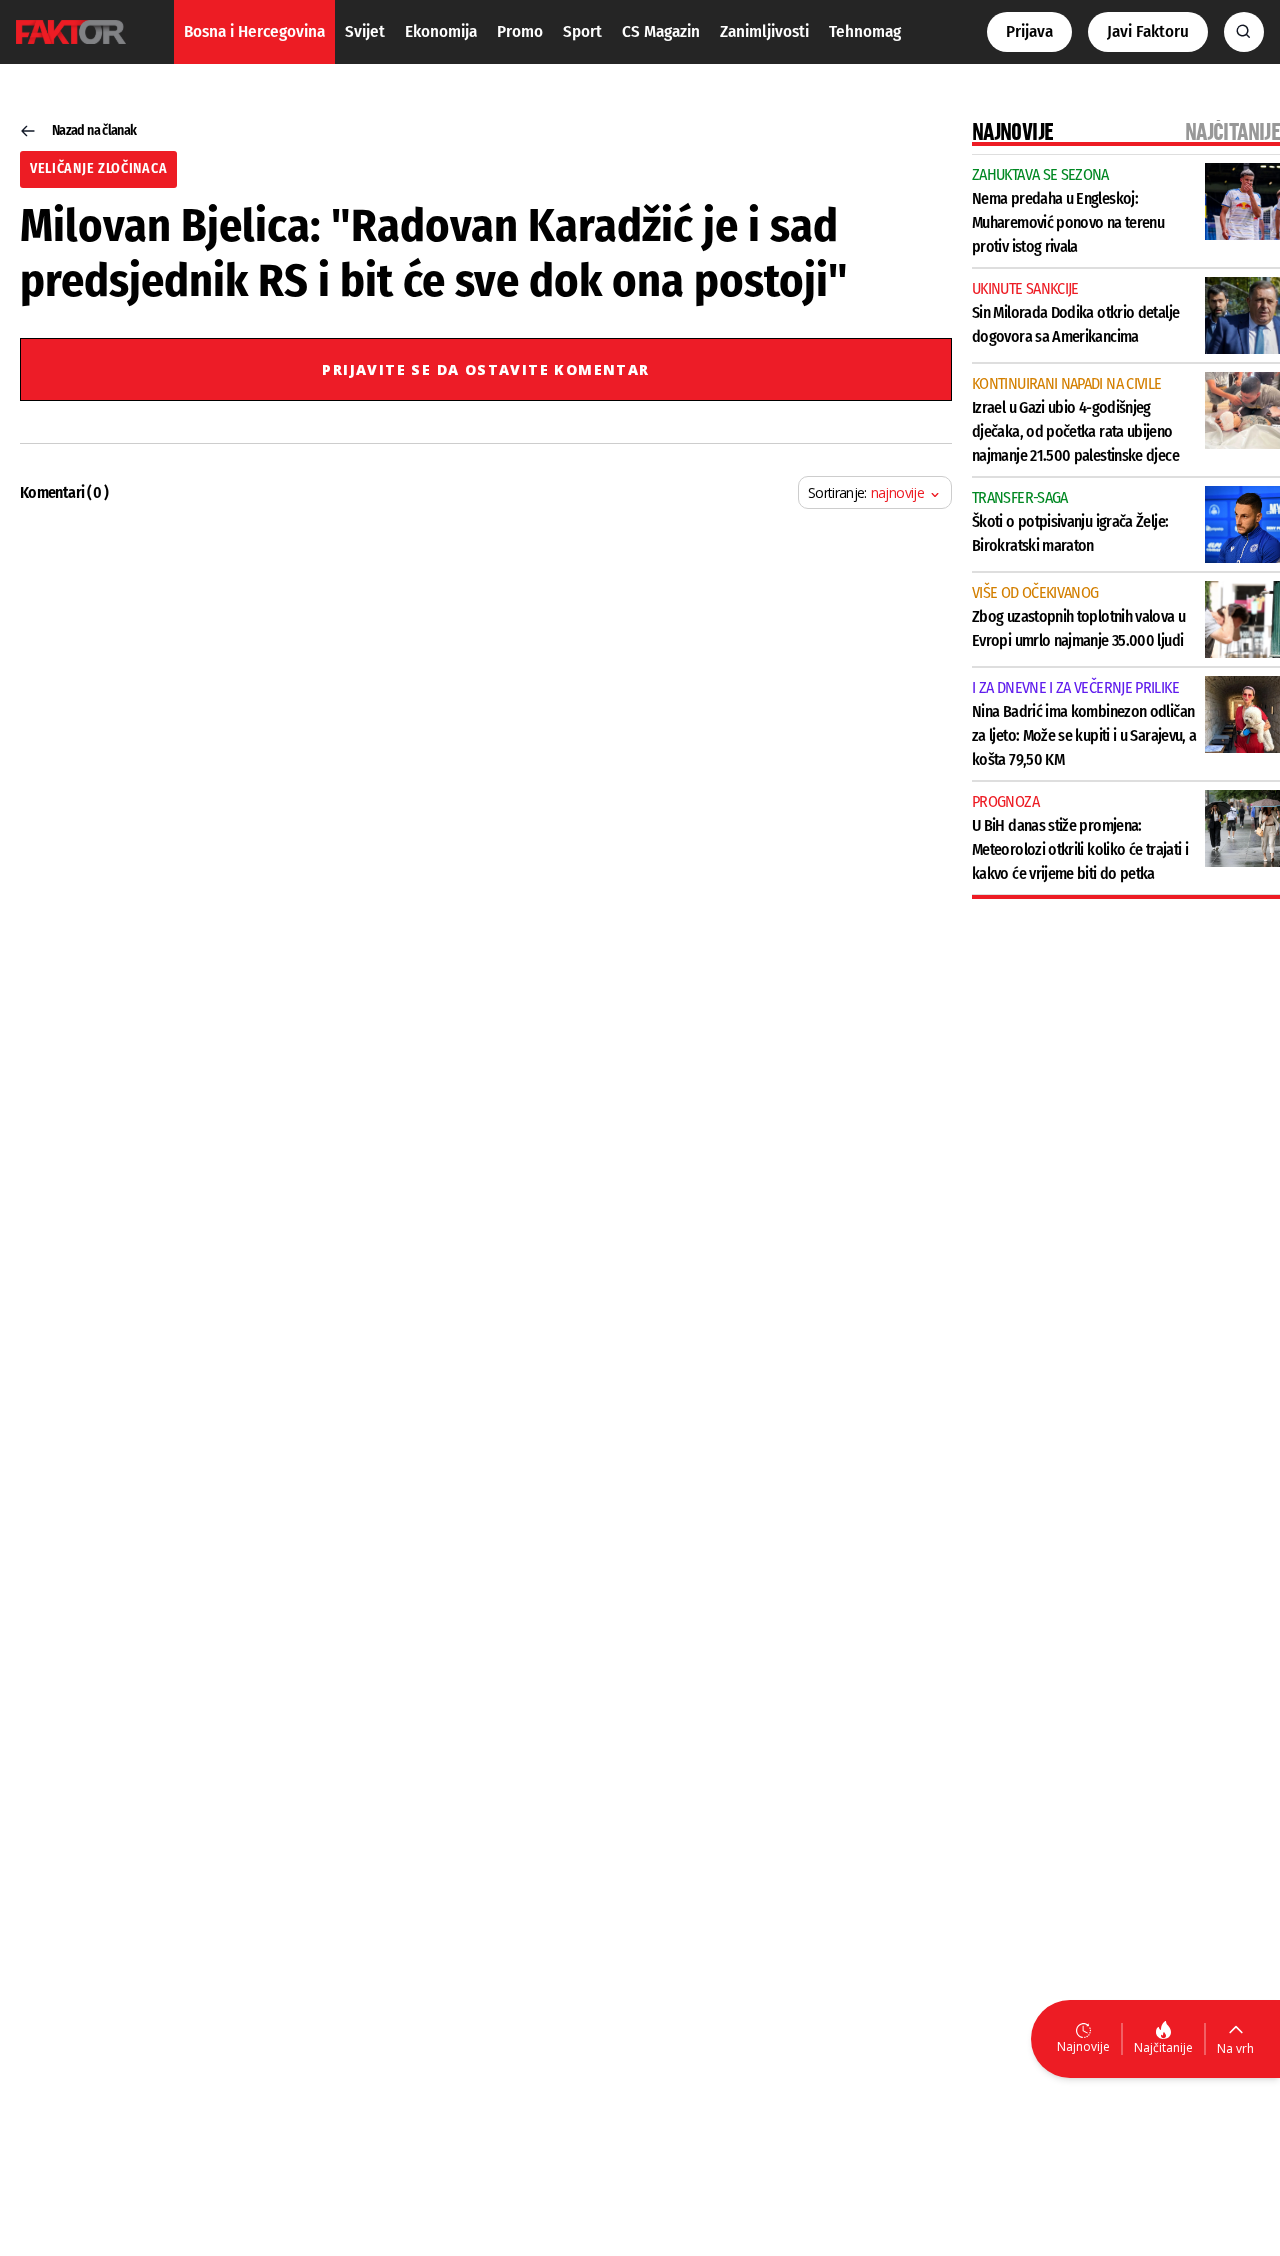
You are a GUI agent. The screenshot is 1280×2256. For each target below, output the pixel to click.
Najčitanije (1163, 2047)
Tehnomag (865, 31)
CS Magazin (661, 31)
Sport (582, 31)
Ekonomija (441, 31)
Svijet (365, 31)
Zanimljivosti (764, 31)
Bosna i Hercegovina (254, 31)
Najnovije (1083, 2046)
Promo (520, 31)
